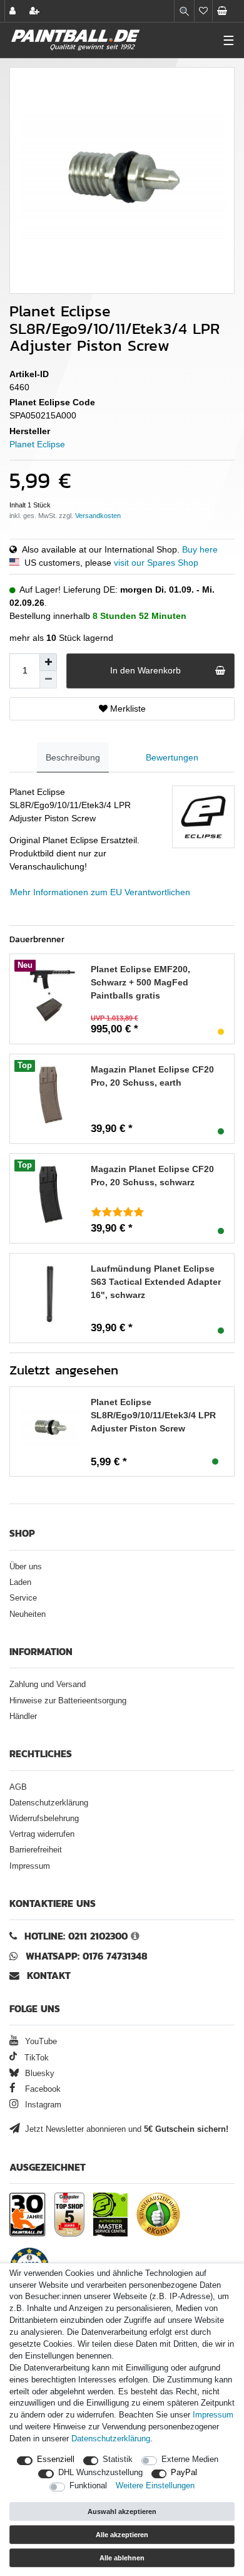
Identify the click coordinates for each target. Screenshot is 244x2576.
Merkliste (127, 709)
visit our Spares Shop (156, 563)
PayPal (184, 2473)
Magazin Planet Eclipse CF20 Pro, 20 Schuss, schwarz (152, 1176)
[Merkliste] (203, 11)
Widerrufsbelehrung (44, 1819)
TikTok (35, 2058)
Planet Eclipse (37, 444)
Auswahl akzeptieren (122, 2511)
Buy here (200, 549)
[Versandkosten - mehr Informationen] (98, 516)
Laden (20, 1582)
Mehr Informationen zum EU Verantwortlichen (100, 892)
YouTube (40, 2042)
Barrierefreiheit (36, 1850)
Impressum (30, 1866)
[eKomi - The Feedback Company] (158, 2215)
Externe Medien (190, 2459)
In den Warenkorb (145, 670)
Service (23, 1598)
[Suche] (184, 11)
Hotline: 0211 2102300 (76, 1936)
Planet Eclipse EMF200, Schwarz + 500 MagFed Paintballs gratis (140, 982)
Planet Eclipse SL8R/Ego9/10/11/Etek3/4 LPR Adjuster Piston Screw (153, 1415)
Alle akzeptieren (122, 2535)
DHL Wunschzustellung (100, 2473)
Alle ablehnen (122, 2558)
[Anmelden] (14, 11)
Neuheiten (28, 1614)
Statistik (118, 2459)
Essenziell (56, 2459)
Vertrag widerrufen (42, 1834)
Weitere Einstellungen (155, 2486)
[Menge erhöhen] (48, 662)
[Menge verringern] (48, 680)
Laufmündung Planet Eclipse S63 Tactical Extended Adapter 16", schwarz (156, 1282)
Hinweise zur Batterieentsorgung (68, 1701)
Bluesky (38, 2074)
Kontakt (49, 1976)
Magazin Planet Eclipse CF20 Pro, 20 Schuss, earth (152, 1076)
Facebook (42, 2089)
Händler (23, 1716)
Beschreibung (73, 757)
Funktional (88, 2486)
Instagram (42, 2105)
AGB (18, 1787)
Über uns (26, 1567)
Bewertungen (172, 757)
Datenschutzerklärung (49, 1803)
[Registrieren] (36, 11)
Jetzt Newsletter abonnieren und (125, 2129)
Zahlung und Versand (48, 1685)
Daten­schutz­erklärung (111, 2439)
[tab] (73, 758)
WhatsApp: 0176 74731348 (87, 1956)
